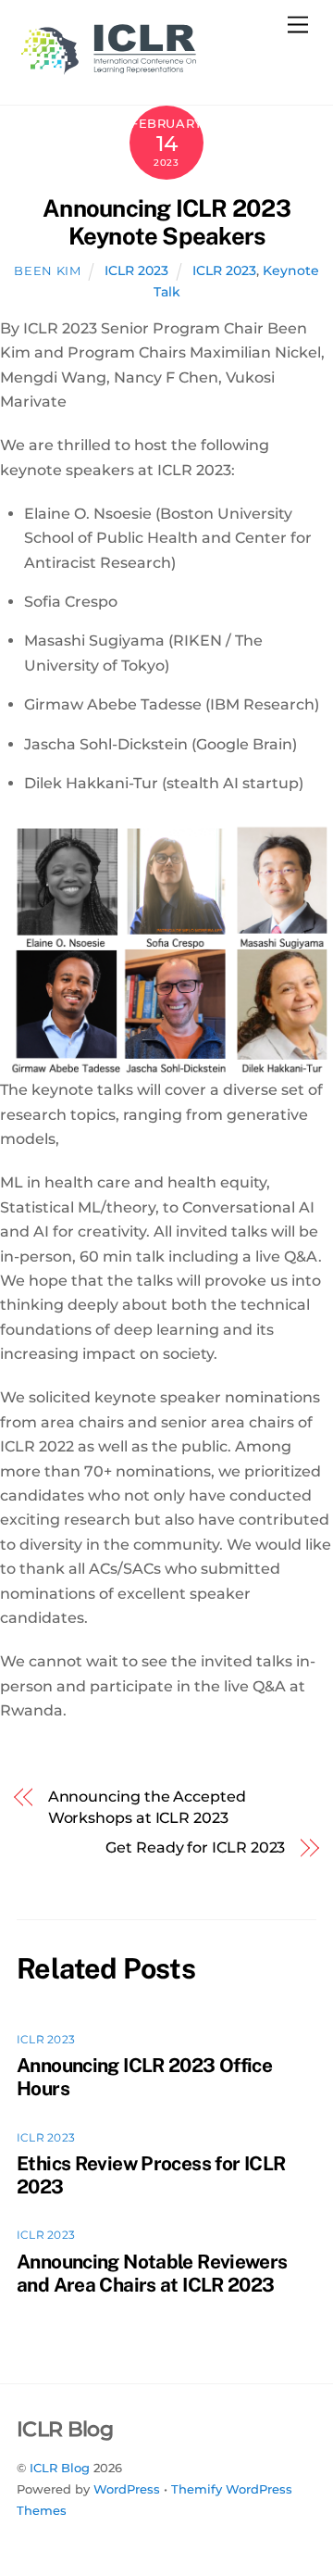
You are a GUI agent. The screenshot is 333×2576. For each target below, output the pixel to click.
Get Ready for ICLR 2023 (195, 1847)
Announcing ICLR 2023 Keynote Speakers (166, 223)
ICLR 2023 (136, 270)
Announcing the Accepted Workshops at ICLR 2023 (147, 1807)
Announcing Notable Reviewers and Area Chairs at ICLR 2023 (152, 2273)
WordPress (127, 2489)
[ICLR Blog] (109, 71)
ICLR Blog (60, 2468)
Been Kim (47, 270)
